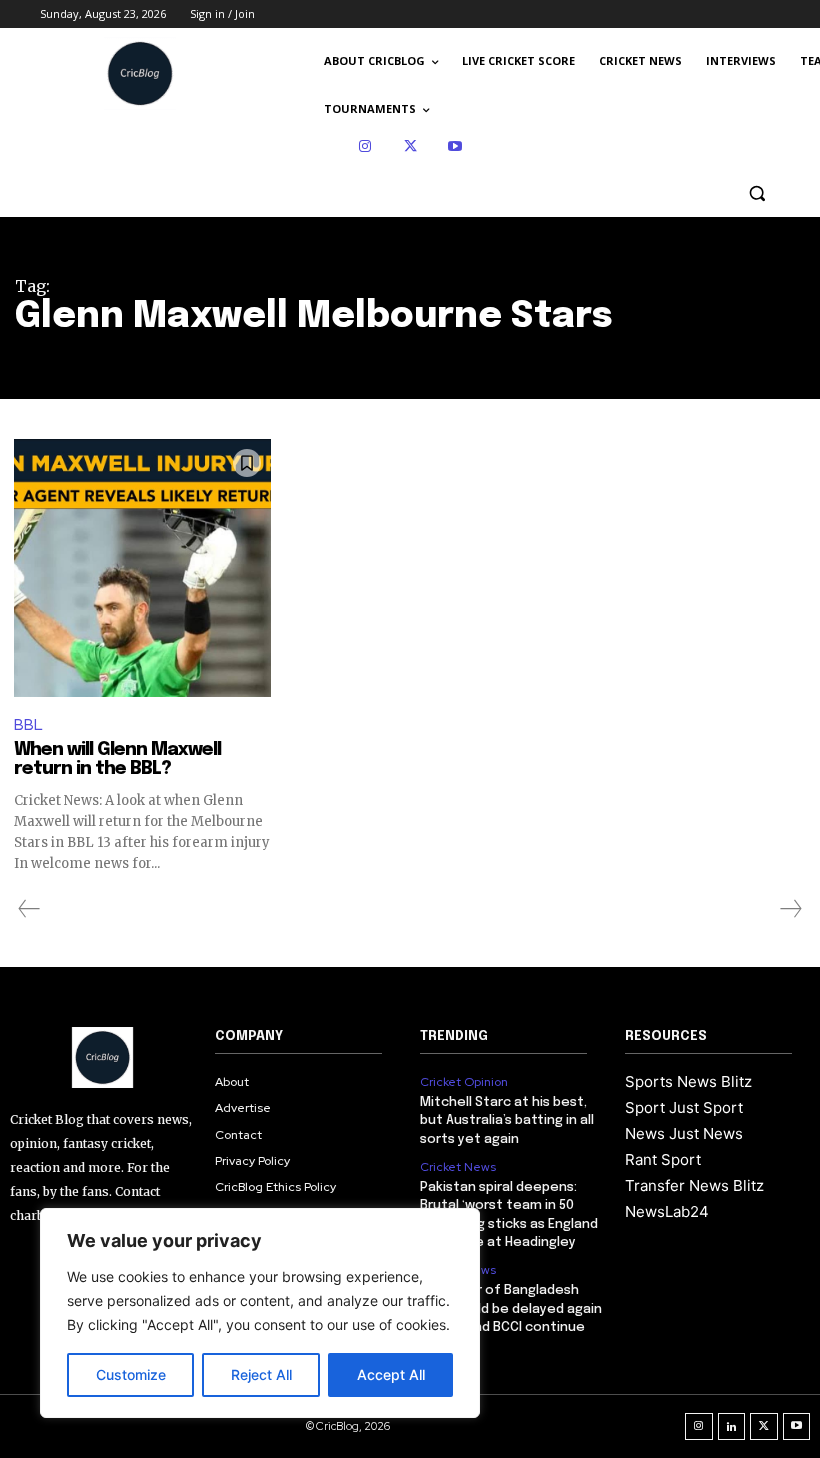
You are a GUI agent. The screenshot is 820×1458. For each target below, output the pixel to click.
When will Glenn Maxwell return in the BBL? (117, 760)
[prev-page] (29, 909)
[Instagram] (365, 146)
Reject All (261, 1374)
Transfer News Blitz (694, 1185)
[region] (260, 1313)
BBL (28, 725)
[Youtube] (455, 146)
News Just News (684, 1133)
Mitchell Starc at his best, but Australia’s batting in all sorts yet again (507, 1120)
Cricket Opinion (464, 1082)
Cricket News (458, 1167)
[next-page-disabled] (790, 909)
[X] (410, 146)
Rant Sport (663, 1159)
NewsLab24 (667, 1211)
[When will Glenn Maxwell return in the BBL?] (142, 567)
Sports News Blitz (688, 1081)
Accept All (391, 1374)
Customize (131, 1374)
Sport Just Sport (684, 1107)
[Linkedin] (732, 1427)
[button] (756, 193)
